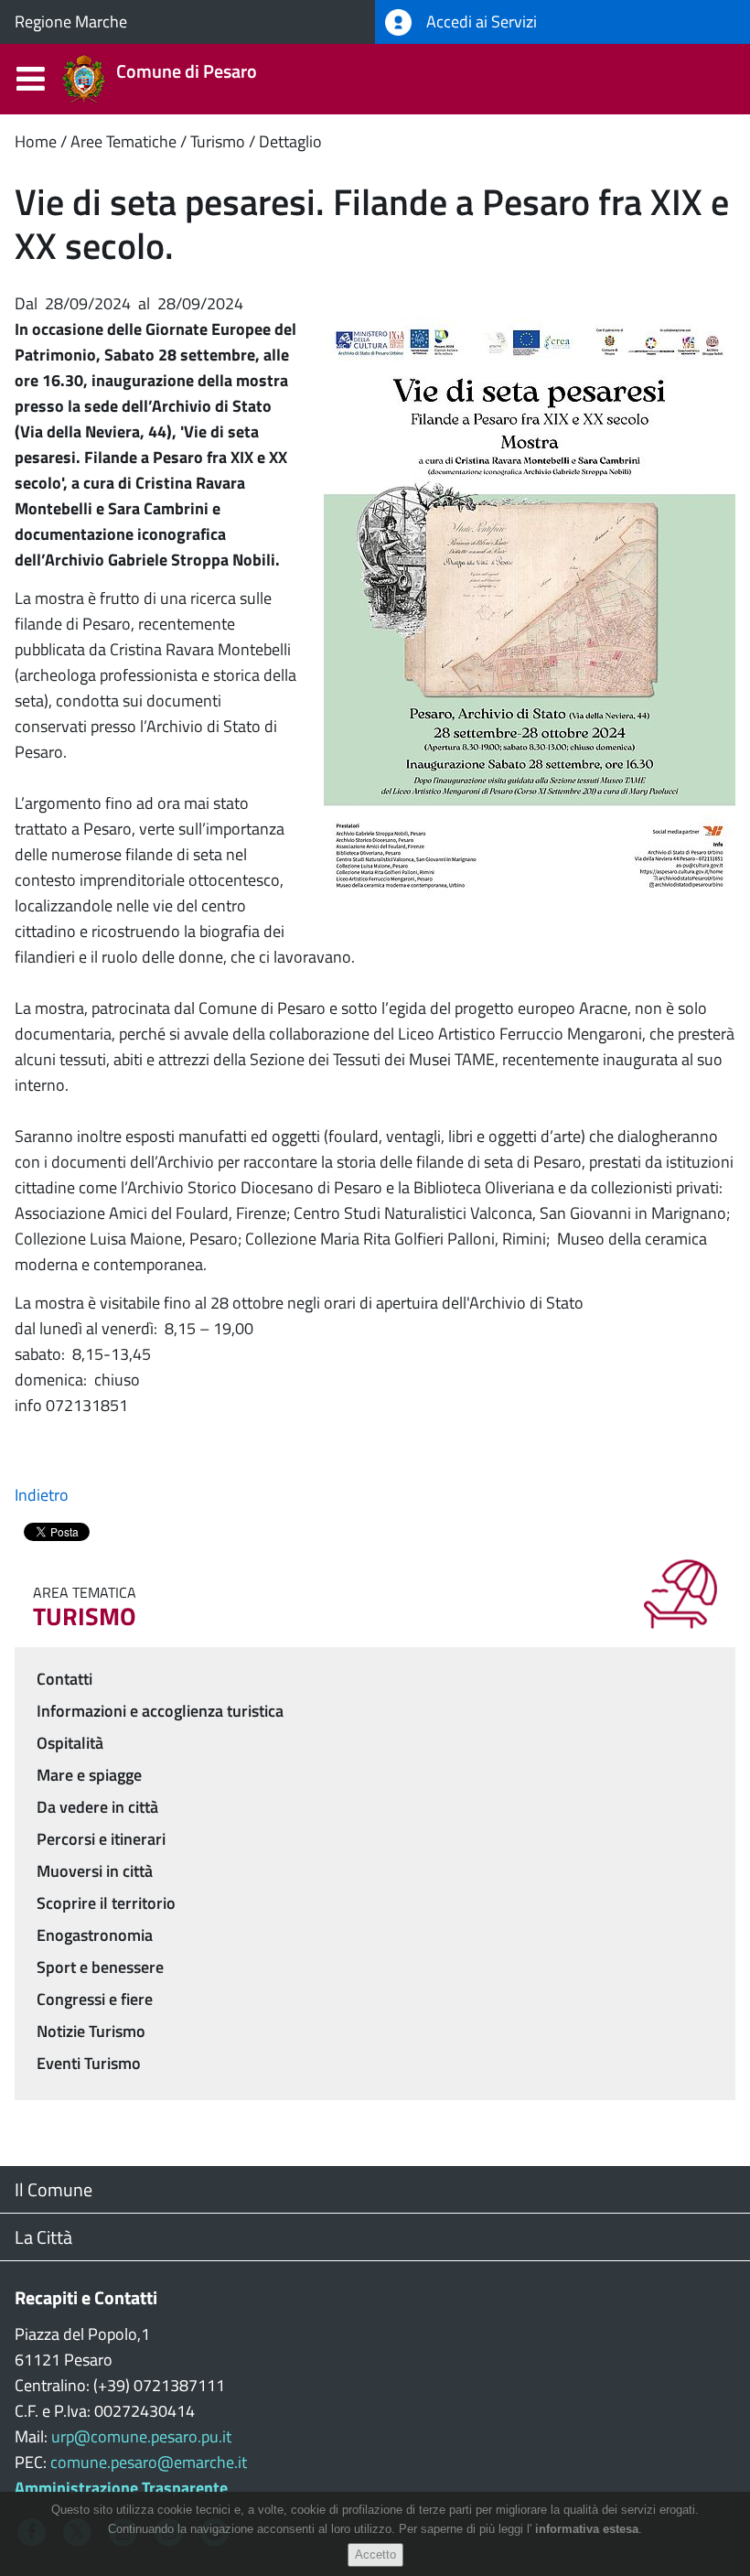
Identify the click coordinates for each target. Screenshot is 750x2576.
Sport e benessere (100, 1967)
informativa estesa (587, 2529)
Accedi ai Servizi (480, 22)
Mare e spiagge (89, 1775)
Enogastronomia (95, 1935)
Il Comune (54, 2189)
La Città (43, 2237)
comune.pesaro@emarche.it (149, 2462)
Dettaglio (290, 141)
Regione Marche (71, 22)
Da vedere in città (97, 1807)
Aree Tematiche (123, 141)
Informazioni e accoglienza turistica (160, 1711)
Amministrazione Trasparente (121, 2488)
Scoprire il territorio (106, 1903)
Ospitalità (70, 1743)
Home (36, 141)
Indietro (42, 1495)
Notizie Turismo (91, 2031)
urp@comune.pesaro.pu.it (141, 2436)
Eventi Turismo (89, 2063)
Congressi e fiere (95, 1999)
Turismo (218, 141)
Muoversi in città (95, 1871)
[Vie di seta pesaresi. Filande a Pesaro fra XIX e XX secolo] (530, 606)
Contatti (64, 1679)
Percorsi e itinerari (101, 1839)
